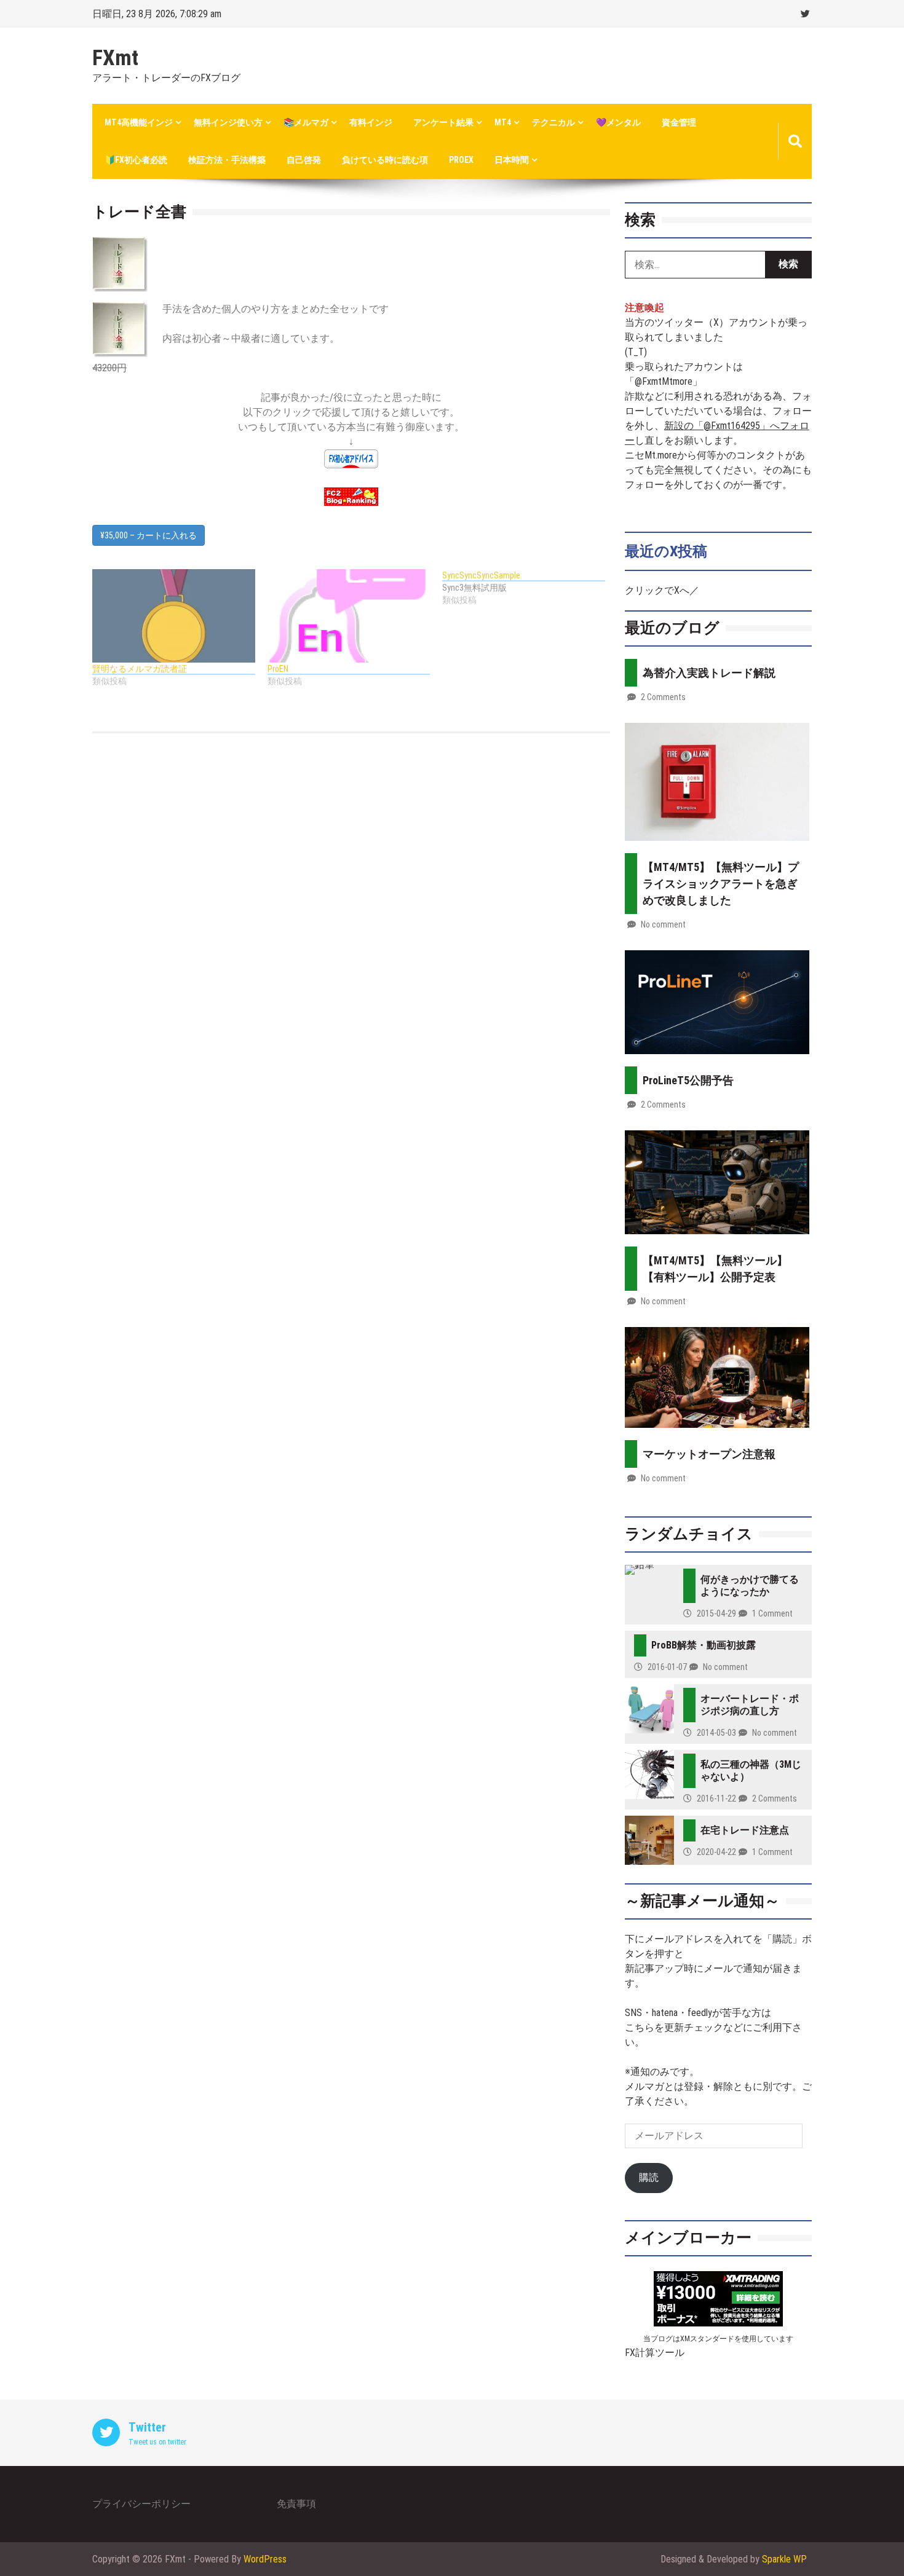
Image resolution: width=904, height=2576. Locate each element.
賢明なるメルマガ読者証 (140, 669)
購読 (649, 2177)
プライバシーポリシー (141, 2504)
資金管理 (679, 122)
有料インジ (371, 122)
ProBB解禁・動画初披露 (704, 1645)
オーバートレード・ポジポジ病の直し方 (750, 1705)
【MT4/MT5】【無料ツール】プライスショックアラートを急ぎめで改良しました (721, 884)
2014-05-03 (716, 1733)
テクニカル (553, 122)
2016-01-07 (667, 1667)
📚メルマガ (306, 122)
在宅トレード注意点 (745, 1830)
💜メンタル (618, 122)
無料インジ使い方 (228, 122)
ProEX (461, 160)
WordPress (265, 2559)
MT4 (503, 122)
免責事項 (296, 2504)
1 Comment (772, 1613)
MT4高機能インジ (139, 122)
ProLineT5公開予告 (688, 1080)
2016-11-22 (716, 1798)
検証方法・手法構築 (227, 160)
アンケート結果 (443, 122)
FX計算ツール (655, 2353)
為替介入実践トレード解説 (709, 673)
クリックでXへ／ (662, 590)
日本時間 (512, 160)
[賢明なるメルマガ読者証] (174, 616)
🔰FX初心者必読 (136, 160)
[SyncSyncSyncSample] (530, 588)
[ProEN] (349, 616)
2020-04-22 (716, 1852)
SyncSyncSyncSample (481, 575)
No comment (663, 924)
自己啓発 (304, 160)
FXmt (115, 58)
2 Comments (663, 697)
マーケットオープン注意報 (709, 1454)
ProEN (278, 669)
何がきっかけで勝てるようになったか (750, 1585)
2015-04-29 (716, 1613)
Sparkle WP (784, 2559)
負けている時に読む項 (385, 160)
